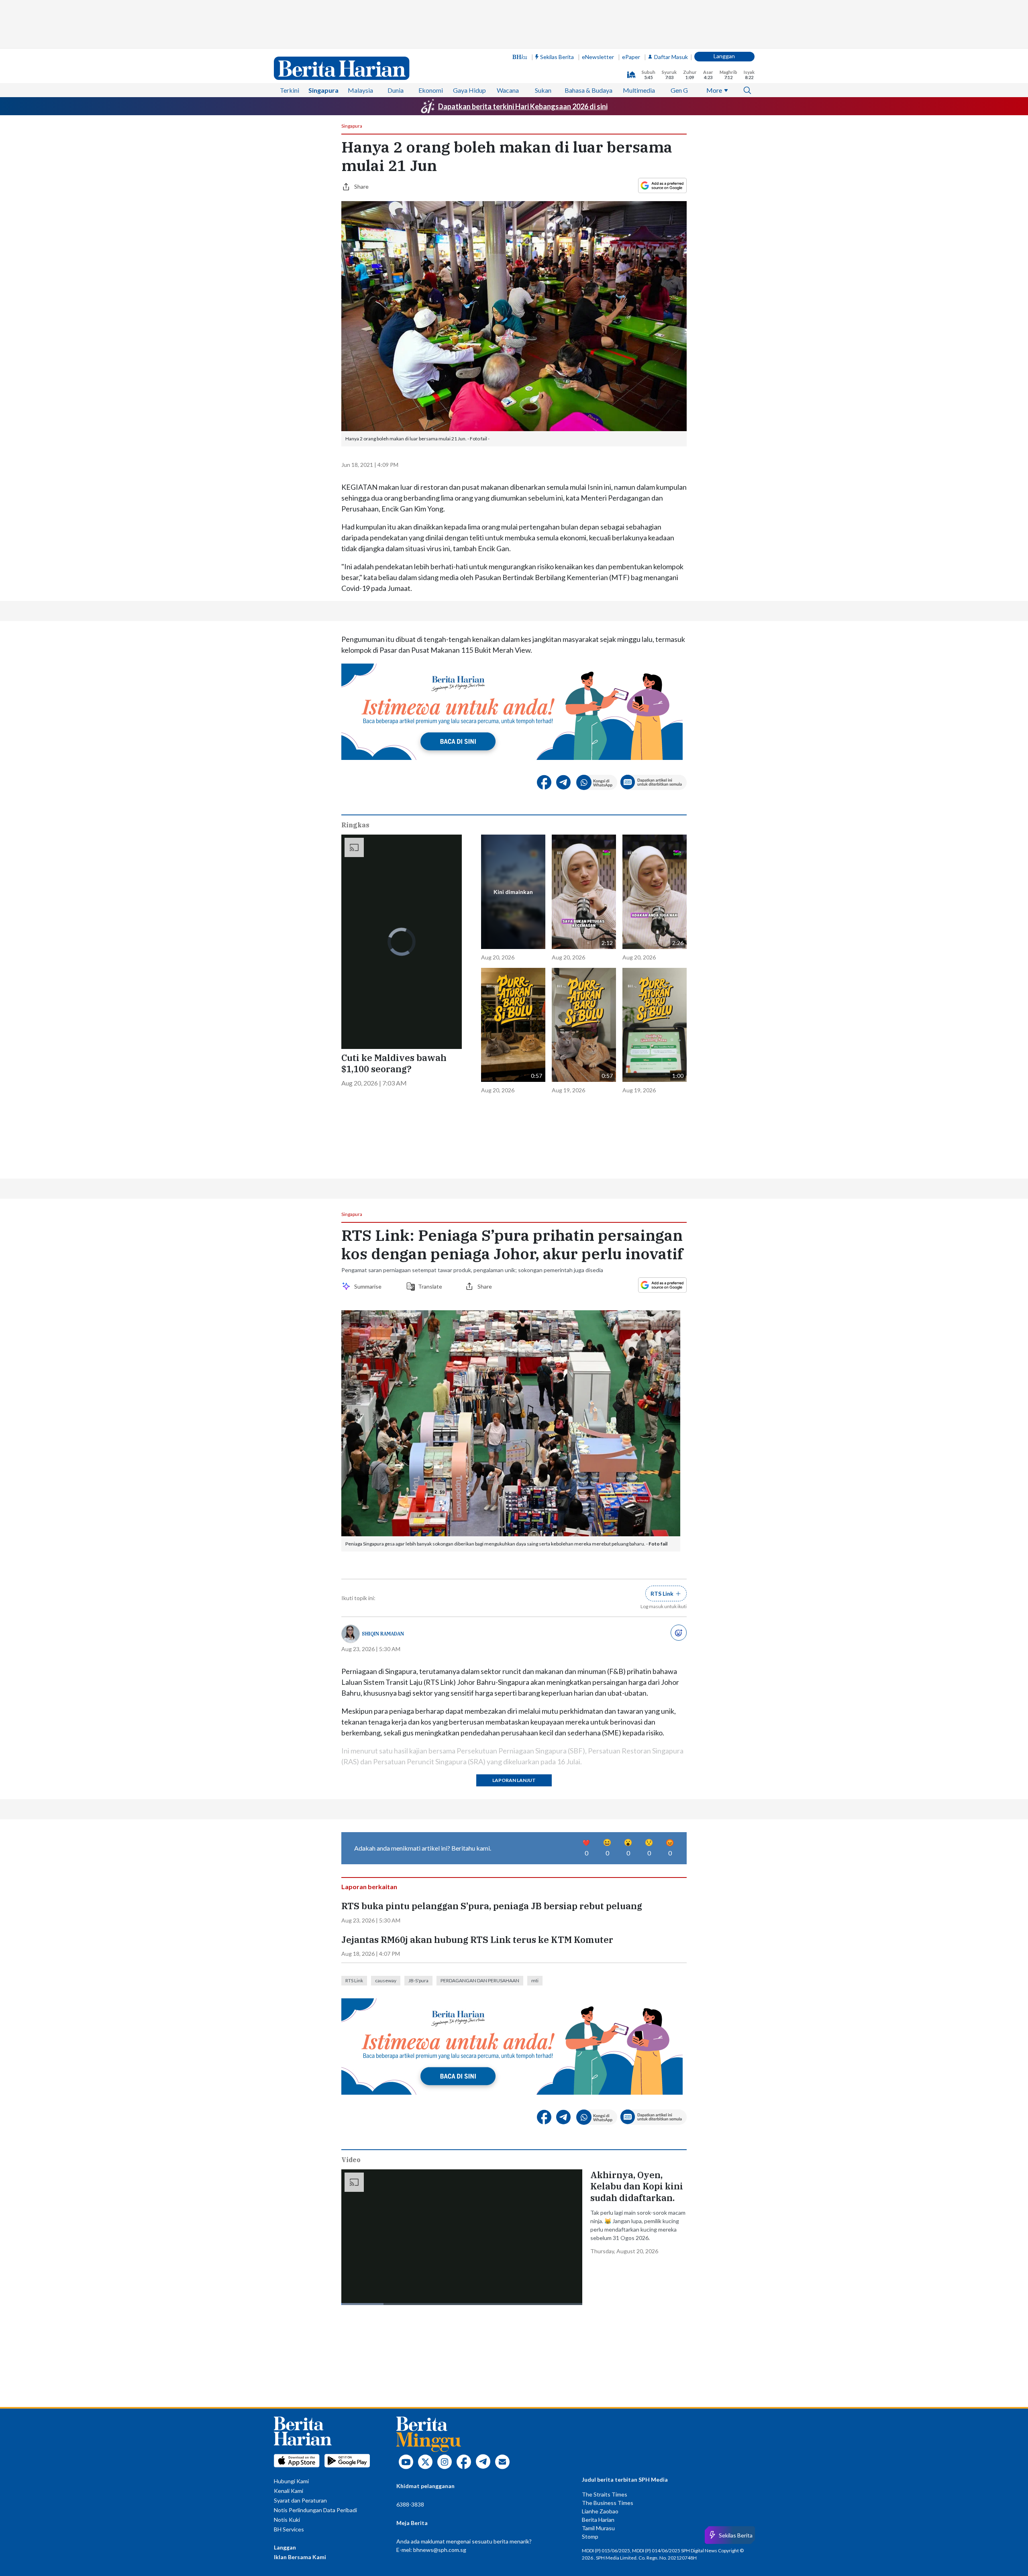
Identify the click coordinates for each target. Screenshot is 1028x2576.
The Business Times (608, 2503)
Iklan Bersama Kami (300, 2557)
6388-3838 (410, 2504)
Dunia (396, 90)
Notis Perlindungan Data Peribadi (315, 2510)
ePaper (631, 57)
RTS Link (354, 1980)
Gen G (679, 90)
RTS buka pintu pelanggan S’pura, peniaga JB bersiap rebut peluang (492, 1906)
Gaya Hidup (469, 90)
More (714, 90)
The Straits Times (605, 2494)
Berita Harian (598, 2520)
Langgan (724, 56)
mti (535, 1980)
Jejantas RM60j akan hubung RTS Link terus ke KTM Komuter (477, 1940)
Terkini (290, 90)
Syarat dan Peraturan (300, 2500)
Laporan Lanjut (514, 1780)
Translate (430, 1286)
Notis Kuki (287, 2520)
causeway (386, 1980)
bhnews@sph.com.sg (440, 2550)
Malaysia (360, 90)
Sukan (543, 90)
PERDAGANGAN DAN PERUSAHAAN (480, 1980)
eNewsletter (598, 57)
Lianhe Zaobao (600, 2511)
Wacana (508, 90)
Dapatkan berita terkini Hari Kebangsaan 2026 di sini (523, 106)
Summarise (369, 1286)
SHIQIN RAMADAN (383, 1634)
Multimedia (639, 90)
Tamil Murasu (598, 2528)
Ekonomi (431, 90)
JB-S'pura (418, 1980)
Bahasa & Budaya (588, 90)
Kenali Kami (289, 2491)
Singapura (323, 90)
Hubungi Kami (291, 2481)
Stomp (590, 2536)
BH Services (289, 2529)
